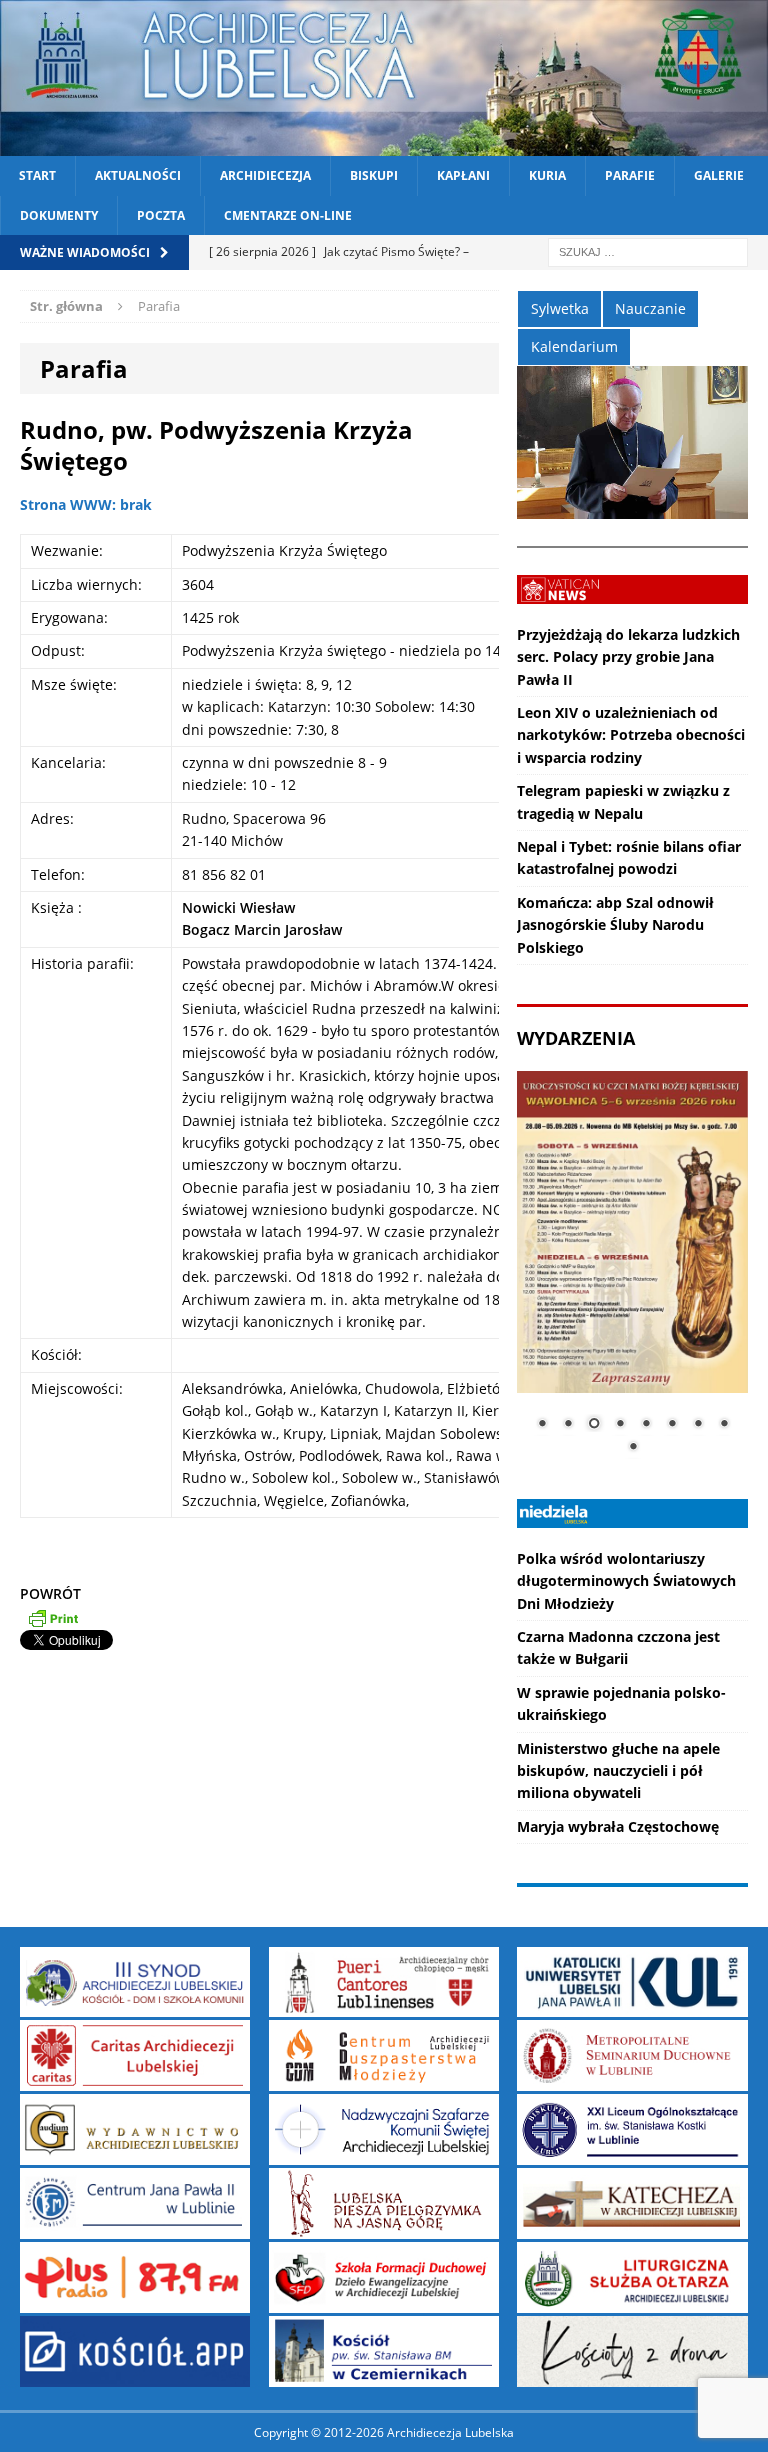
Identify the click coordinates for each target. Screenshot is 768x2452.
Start (37, 175)
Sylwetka (560, 308)
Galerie (719, 175)
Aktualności (138, 175)
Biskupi (374, 175)
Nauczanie (650, 308)
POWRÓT (50, 1593)
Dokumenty (59, 215)
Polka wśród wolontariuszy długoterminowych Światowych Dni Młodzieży (626, 1581)
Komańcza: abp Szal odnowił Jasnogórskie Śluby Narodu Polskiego (615, 925)
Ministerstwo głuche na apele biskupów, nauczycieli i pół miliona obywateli (618, 1771)
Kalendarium (574, 346)
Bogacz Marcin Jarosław (262, 929)
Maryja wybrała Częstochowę (618, 1826)
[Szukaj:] (648, 250)
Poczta (161, 215)
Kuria (547, 175)
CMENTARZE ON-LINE (288, 215)
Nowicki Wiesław (238, 907)
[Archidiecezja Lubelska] (384, 78)
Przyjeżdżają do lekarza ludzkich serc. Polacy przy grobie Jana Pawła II (628, 657)
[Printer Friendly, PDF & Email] (53, 1617)
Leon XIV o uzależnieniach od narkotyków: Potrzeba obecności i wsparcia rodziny (631, 735)
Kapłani (463, 175)
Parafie (630, 175)
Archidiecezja (265, 175)
